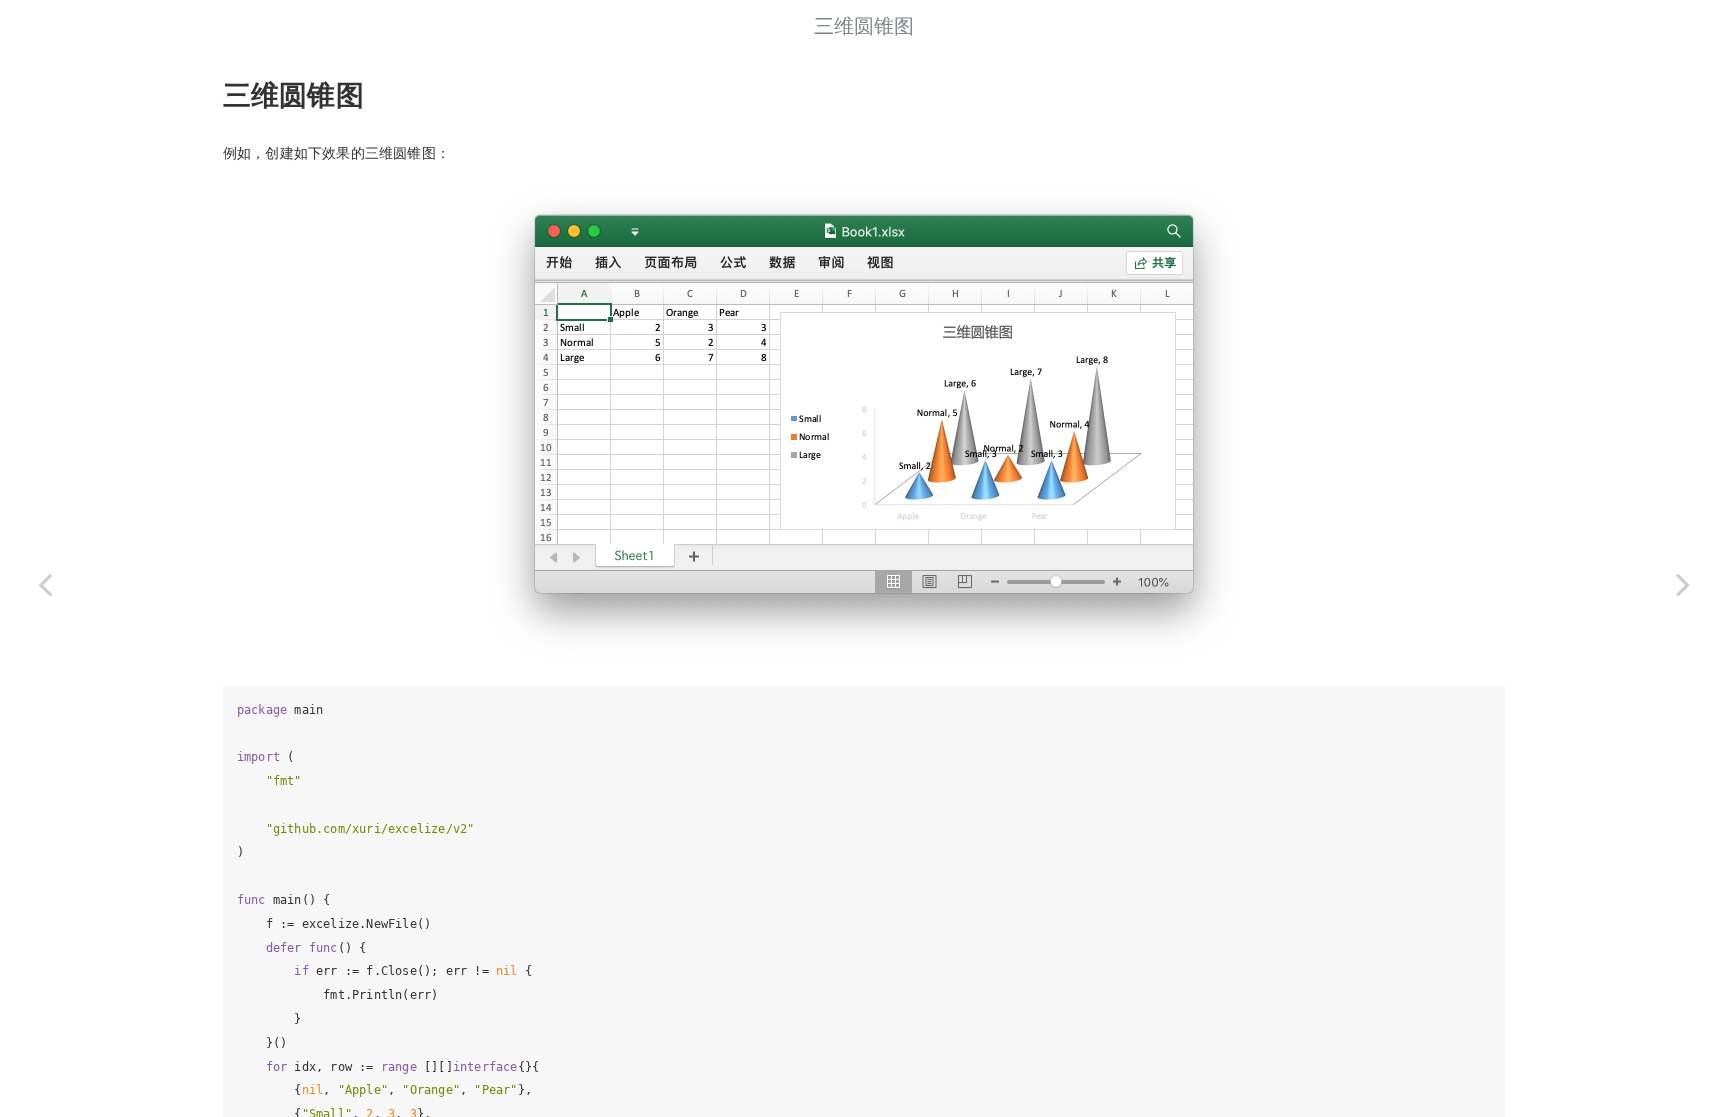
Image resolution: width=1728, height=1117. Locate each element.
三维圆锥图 (864, 24)
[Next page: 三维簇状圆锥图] (1683, 583)
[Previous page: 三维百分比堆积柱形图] (45, 583)
